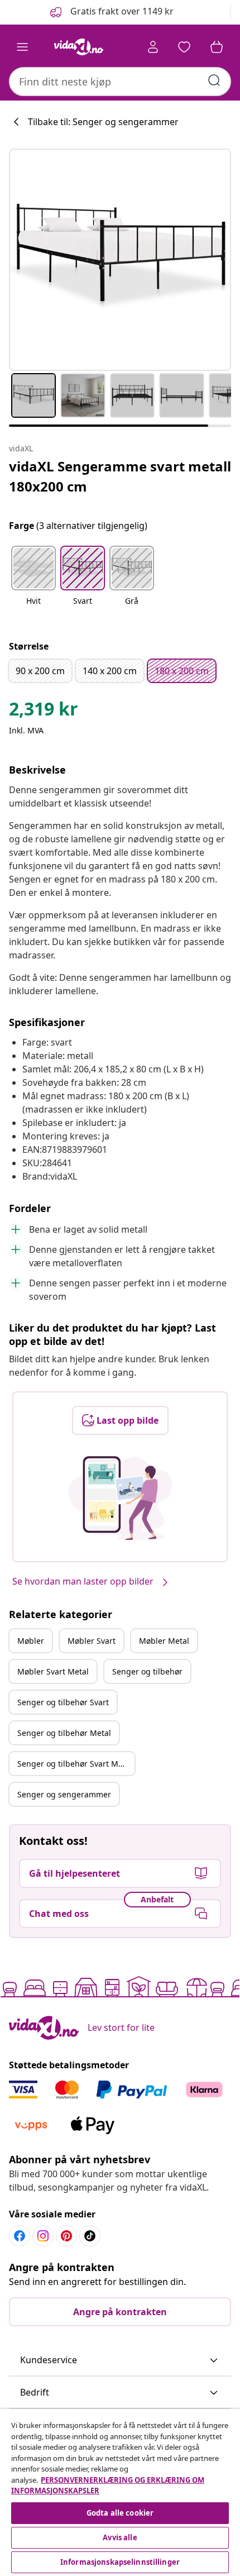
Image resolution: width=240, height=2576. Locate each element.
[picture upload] (120, 1498)
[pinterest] (66, 2236)
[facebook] (20, 2236)
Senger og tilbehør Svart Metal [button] (75, 1764)
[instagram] (43, 2236)
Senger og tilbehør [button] (147, 1671)
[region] (120, 2492)
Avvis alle (120, 2537)
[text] (44, 712)
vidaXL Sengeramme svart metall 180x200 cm (120, 476)
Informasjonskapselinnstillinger (120, 2562)
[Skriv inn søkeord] (214, 80)
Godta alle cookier (120, 2513)
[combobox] (120, 82)
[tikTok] (90, 2236)
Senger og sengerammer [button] (64, 1794)
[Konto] (153, 47)
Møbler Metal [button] (164, 1641)
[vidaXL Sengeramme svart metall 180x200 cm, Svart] (120, 260)
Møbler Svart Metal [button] (53, 1671)
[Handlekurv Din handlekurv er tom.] (217, 47)
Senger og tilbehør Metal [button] (64, 1733)
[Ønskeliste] (184, 47)
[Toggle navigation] (22, 47)
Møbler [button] (31, 1641)
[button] (111, 12)
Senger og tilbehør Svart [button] (63, 1702)
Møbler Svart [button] (92, 1641)
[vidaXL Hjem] (79, 47)
